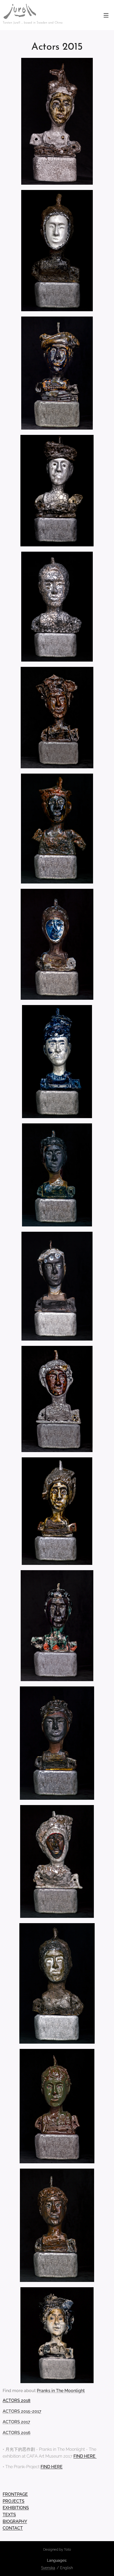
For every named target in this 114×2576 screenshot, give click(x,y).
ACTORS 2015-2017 (22, 2411)
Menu (106, 15)
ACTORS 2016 (17, 2433)
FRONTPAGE (15, 2494)
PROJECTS (14, 2501)
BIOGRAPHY (15, 2521)
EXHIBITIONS (16, 2508)
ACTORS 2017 (16, 2422)
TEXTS (9, 2515)
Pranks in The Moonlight (61, 2391)
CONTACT (13, 2528)
